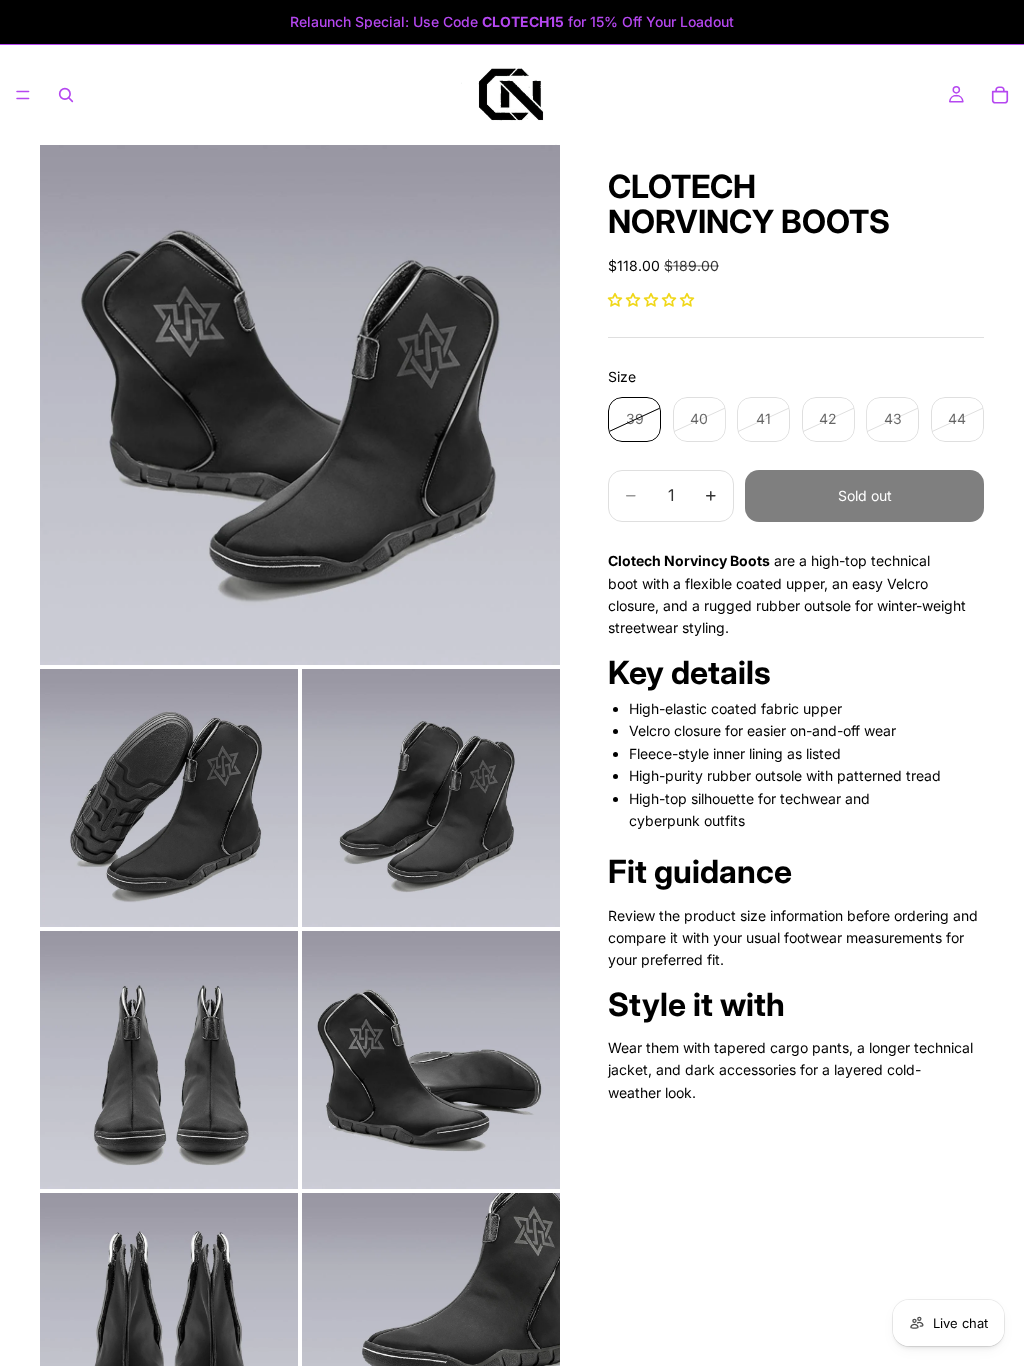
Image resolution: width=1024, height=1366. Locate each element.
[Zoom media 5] (431, 1060)
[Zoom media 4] (169, 1060)
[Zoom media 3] (431, 798)
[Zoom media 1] (300, 405)
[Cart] (1000, 95)
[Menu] (23, 95)
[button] (651, 299)
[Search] (66, 95)
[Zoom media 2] (169, 798)
